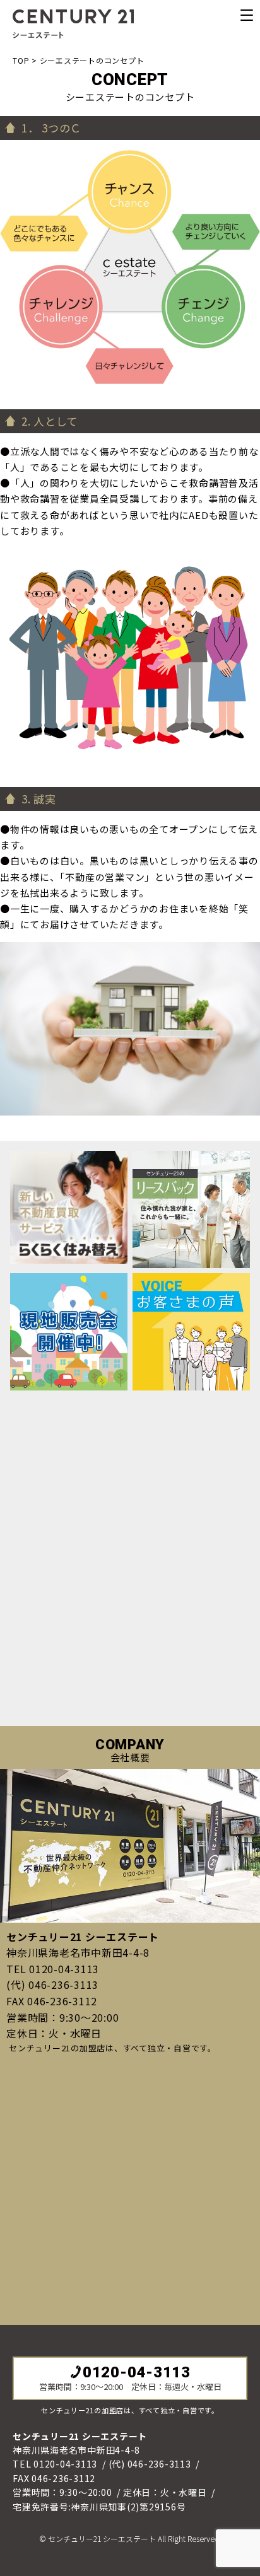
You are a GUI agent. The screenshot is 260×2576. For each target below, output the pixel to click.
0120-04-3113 (137, 2372)
